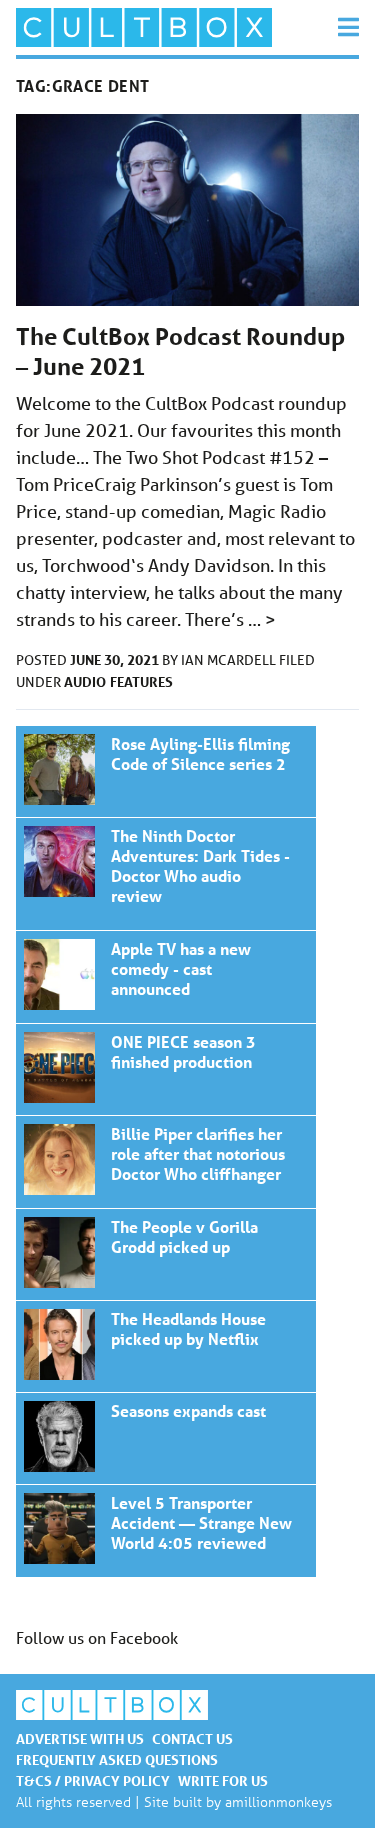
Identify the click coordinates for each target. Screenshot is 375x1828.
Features (141, 681)
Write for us (223, 1780)
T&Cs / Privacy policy (93, 1780)
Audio (85, 681)
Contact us (192, 1738)
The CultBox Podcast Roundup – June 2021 (166, 771)
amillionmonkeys (278, 1801)
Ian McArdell (230, 660)
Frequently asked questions (117, 1759)
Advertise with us (80, 1738)
